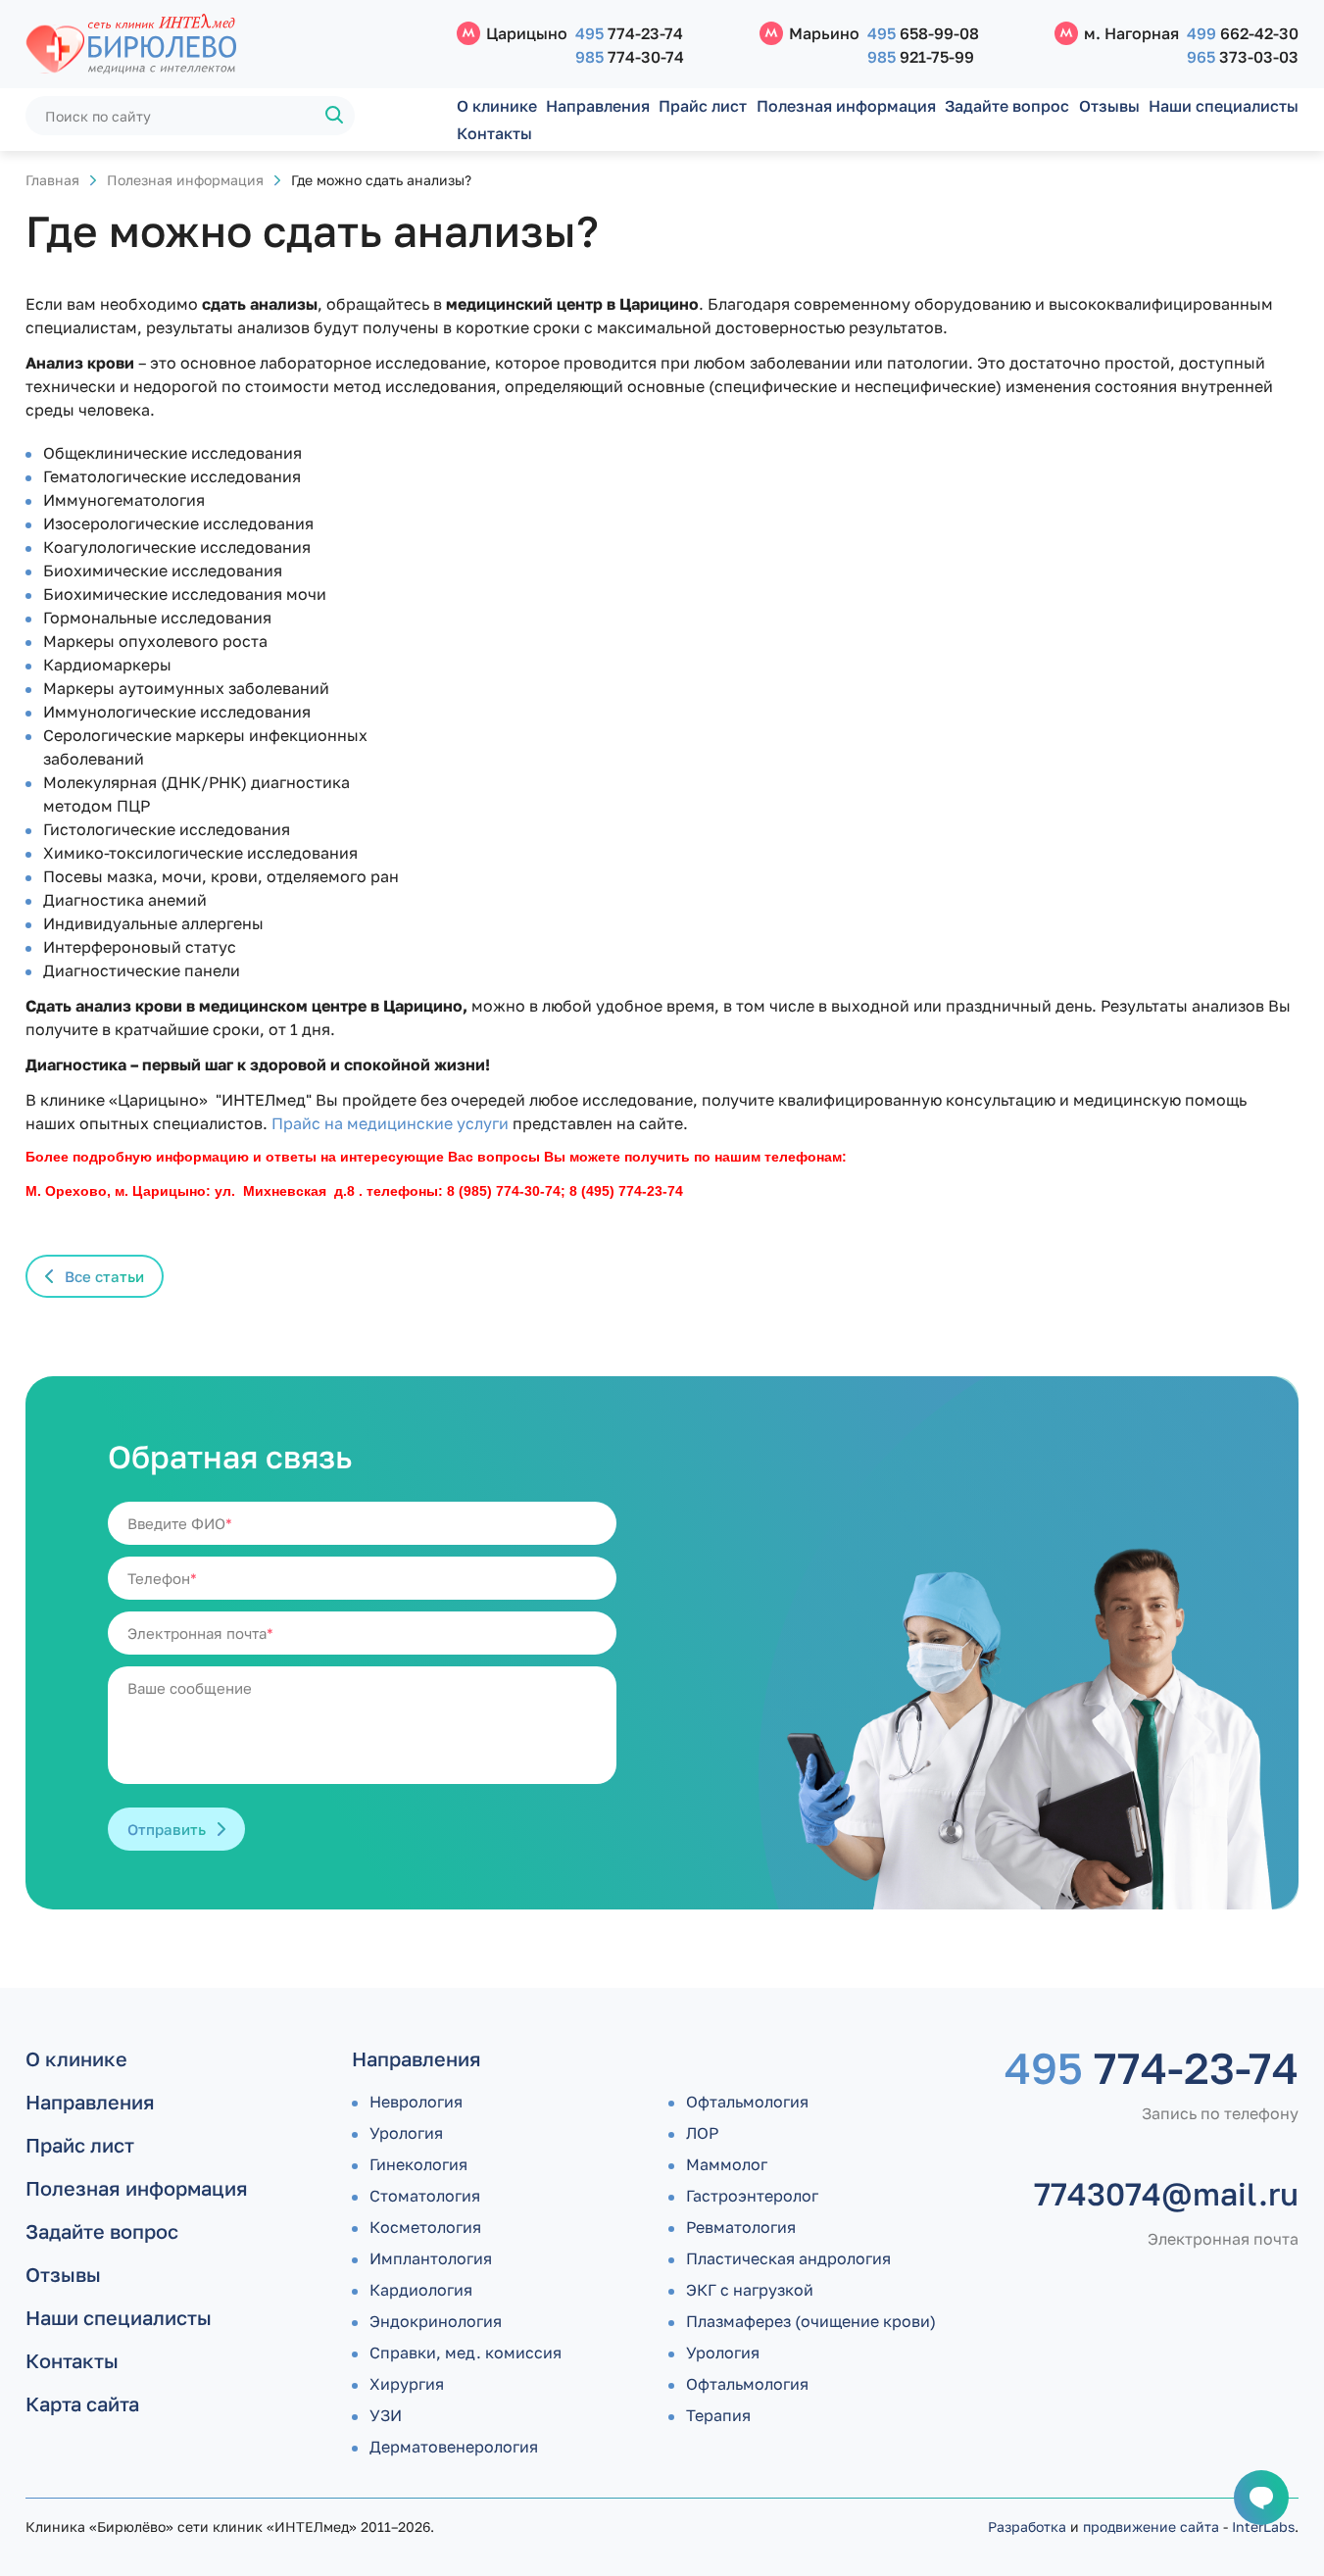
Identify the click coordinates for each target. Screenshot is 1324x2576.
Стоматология (425, 2196)
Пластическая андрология (788, 2258)
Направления (598, 106)
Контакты (494, 133)
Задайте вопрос (1007, 106)
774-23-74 (629, 33)
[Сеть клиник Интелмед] (231, 45)
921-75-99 (921, 57)
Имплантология (431, 2258)
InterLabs (1263, 2526)
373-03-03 (1243, 57)
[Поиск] (335, 116)
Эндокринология (436, 2321)
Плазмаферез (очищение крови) (811, 2321)
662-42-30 (1243, 33)
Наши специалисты (1224, 106)
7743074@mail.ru (1166, 2194)
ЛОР (702, 2133)
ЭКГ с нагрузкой (750, 2290)
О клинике (497, 106)
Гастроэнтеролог (752, 2196)
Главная (52, 180)
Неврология (416, 2102)
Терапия (718, 2415)
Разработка (1027, 2526)
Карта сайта (82, 2403)
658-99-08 (923, 33)
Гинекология (418, 2164)
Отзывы (1109, 106)
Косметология (425, 2227)
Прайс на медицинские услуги (390, 1123)
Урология (406, 2133)
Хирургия (407, 2384)
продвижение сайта (1151, 2526)
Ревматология (741, 2227)
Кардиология (421, 2290)
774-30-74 (630, 57)
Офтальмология (747, 2102)
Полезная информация (846, 106)
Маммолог (727, 2164)
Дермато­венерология (454, 2447)
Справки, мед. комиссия (466, 2353)
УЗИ (386, 2415)
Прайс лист (703, 106)
